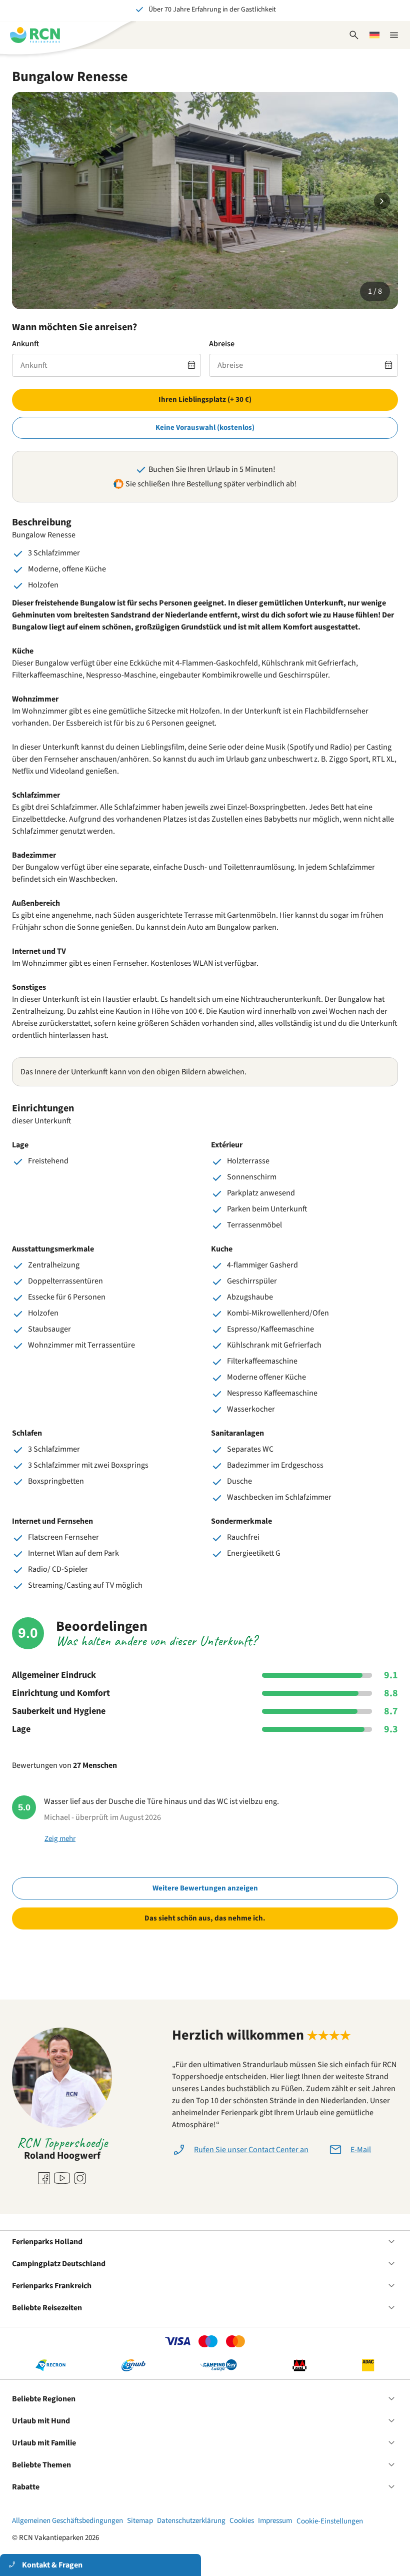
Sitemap (140, 2521)
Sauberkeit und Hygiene (59, 1711)
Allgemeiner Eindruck (54, 1675)
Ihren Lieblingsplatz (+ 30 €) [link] (205, 400)
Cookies (242, 2521)
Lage (21, 1729)
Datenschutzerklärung (191, 2521)
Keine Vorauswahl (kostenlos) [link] (205, 428)
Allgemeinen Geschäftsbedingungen (67, 2521)
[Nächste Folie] (382, 201)
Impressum (275, 2521)
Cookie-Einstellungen (330, 2521)
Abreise (222, 344)
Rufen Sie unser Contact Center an (251, 2150)
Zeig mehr (60, 1839)
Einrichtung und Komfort (61, 1693)
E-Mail (361, 2150)
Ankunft (25, 344)
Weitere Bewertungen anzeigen (205, 1888)
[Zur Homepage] (35, 35)
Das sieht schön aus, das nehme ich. (205, 1918)
